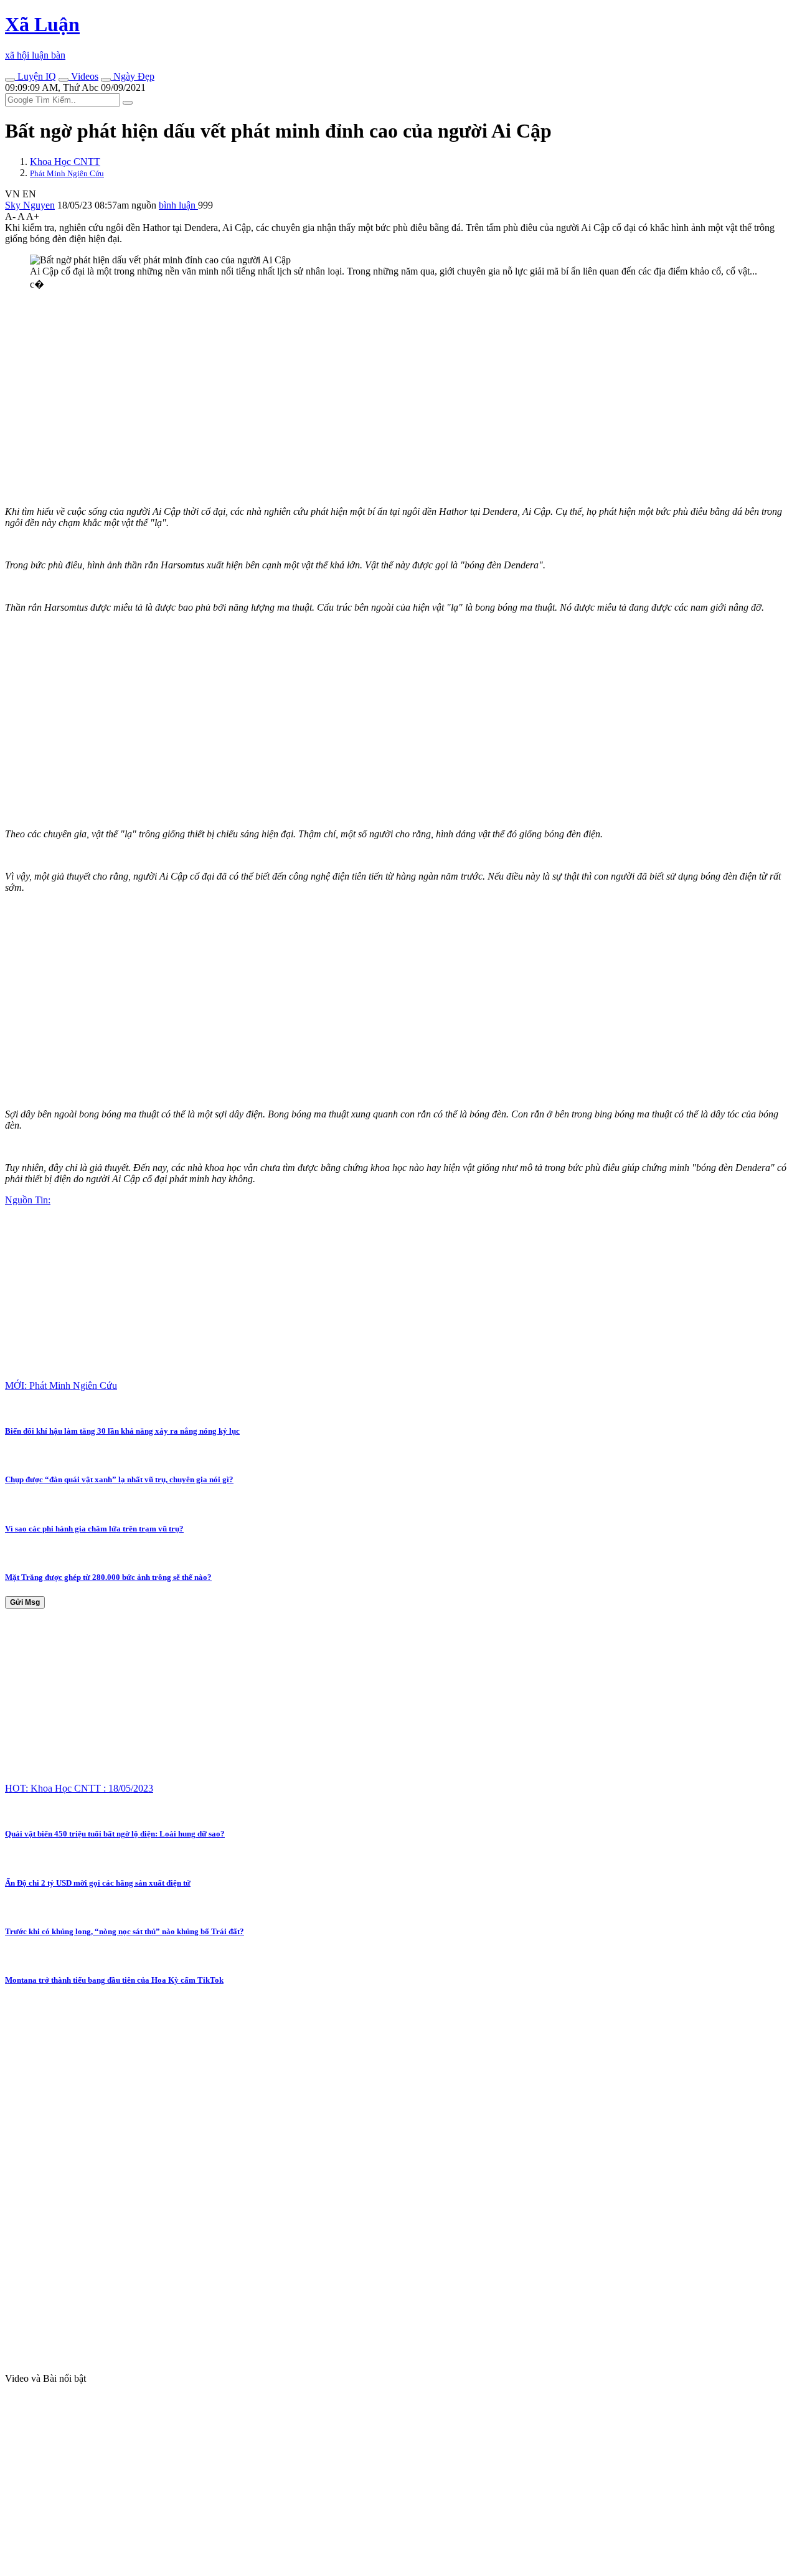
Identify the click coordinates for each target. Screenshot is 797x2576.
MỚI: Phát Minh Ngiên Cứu (61, 1385)
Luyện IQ (35, 76)
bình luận (178, 205)
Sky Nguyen (30, 205)
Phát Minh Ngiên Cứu (67, 173)
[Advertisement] (379, 388)
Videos (83, 76)
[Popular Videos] (64, 80)
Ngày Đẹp (133, 76)
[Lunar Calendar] (106, 80)
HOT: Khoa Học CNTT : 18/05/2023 (79, 1788)
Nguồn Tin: (28, 1200)
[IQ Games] (10, 80)
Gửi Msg (25, 1602)
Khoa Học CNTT (65, 162)
